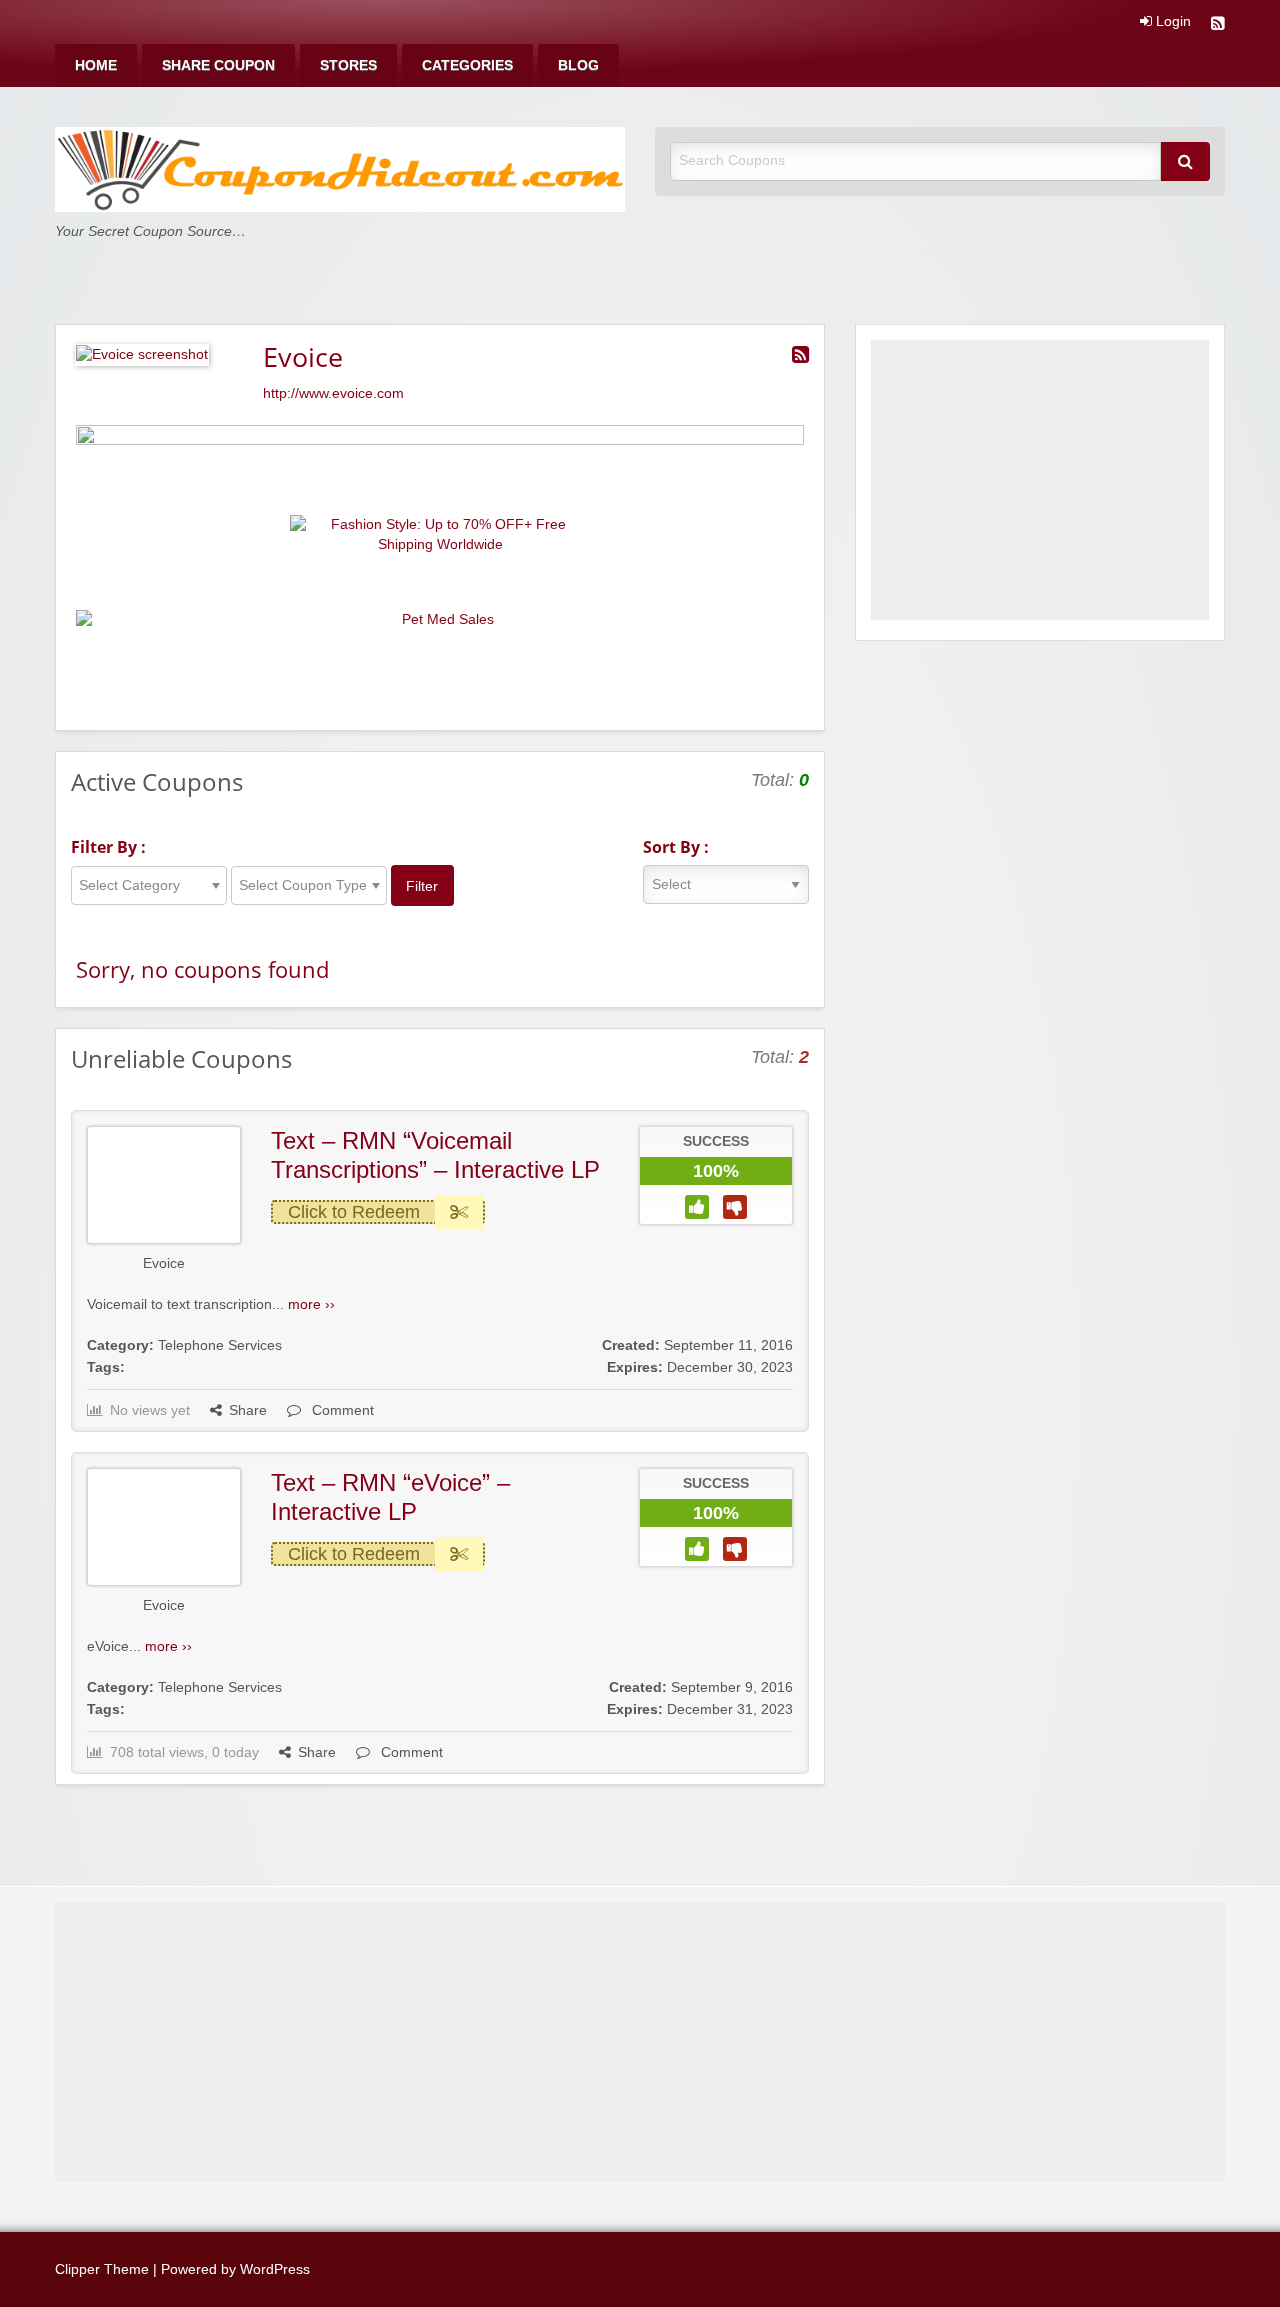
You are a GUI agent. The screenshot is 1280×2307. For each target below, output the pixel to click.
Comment (341, 1410)
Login (1171, 22)
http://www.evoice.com (333, 393)
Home (96, 65)
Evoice (164, 1263)
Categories (467, 65)
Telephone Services (220, 1345)
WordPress (275, 2269)
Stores (348, 65)
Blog (578, 65)
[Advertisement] (1040, 480)
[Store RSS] (800, 355)
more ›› (311, 1304)
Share (248, 1410)
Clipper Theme (102, 2269)
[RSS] (1218, 25)
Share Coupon (218, 65)
